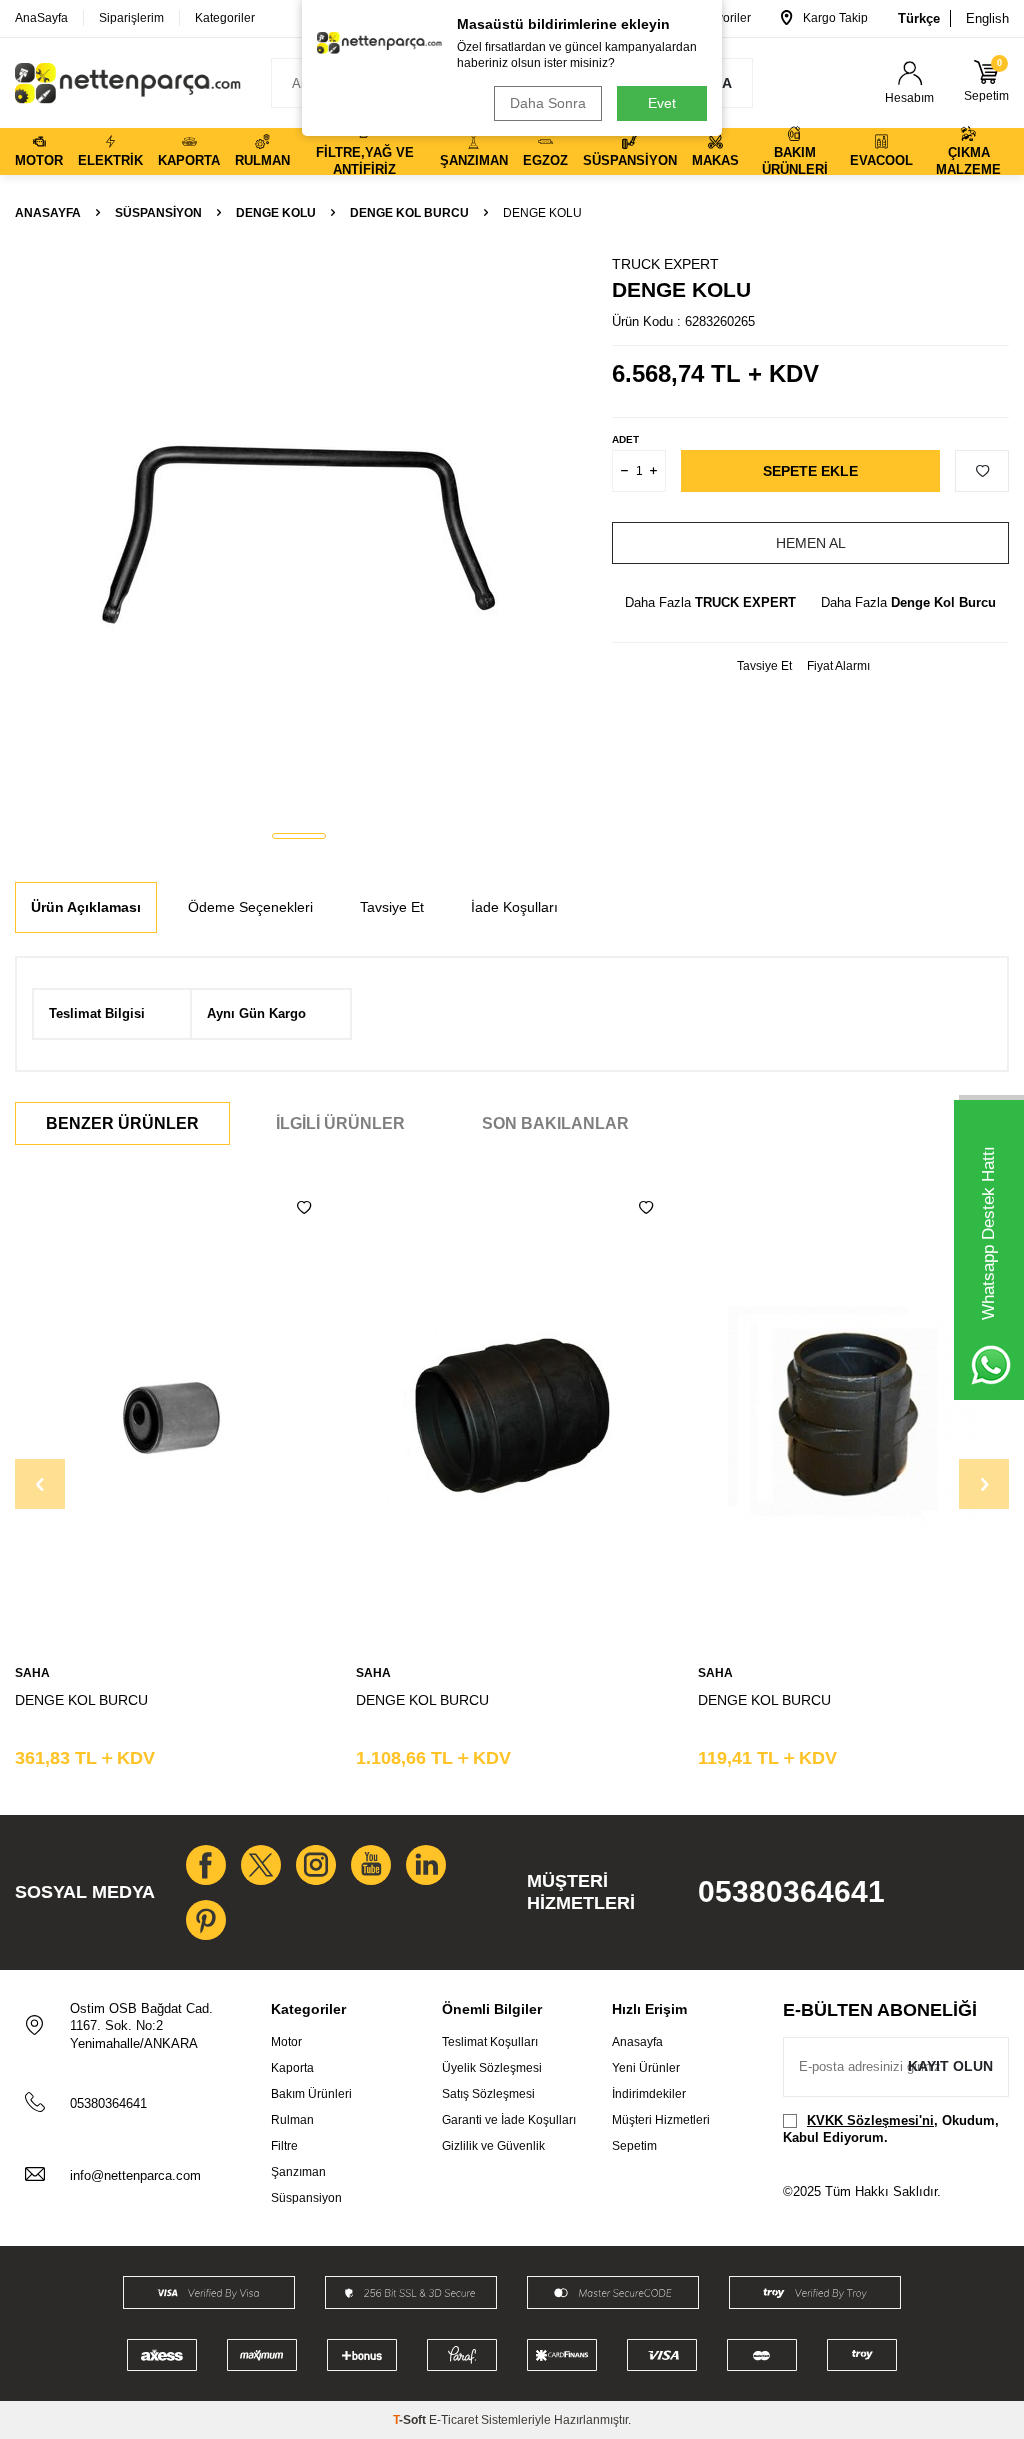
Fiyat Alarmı (838, 666)
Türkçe (919, 18)
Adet (625, 439)
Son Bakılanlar (555, 1123)
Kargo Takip (835, 18)
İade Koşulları (514, 907)
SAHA (32, 1673)
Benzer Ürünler (122, 1123)
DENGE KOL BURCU (81, 1700)
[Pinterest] (206, 1920)
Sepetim (634, 2146)
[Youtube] (371, 1865)
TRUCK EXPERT (665, 264)
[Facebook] (206, 1865)
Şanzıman (474, 160)
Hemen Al (811, 543)
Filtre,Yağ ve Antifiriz (365, 160)
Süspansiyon (630, 160)
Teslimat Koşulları (490, 2042)
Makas (715, 160)
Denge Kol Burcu (409, 213)
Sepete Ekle (810, 471)
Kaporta (189, 160)
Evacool (881, 160)
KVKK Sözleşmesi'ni (870, 2120)
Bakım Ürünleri (795, 160)
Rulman (262, 160)
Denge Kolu (276, 213)
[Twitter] (261, 1865)
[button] (299, 836)
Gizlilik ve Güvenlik (493, 2146)
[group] (298, 534)
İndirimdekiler (649, 2094)
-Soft (411, 2420)
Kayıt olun (950, 2066)
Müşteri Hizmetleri (661, 2120)
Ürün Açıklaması (86, 907)
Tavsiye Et (764, 666)
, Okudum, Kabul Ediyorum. (891, 2129)
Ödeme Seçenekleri (250, 907)
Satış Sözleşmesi (488, 2094)
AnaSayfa (41, 18)
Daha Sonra (548, 103)
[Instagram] (316, 1865)
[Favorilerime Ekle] (304, 1208)
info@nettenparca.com (135, 2175)
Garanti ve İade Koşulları (509, 2120)
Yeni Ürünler (646, 2068)
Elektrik (110, 160)
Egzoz (545, 160)
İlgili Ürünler (340, 1123)
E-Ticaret (453, 2420)
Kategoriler (225, 18)
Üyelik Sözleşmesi (492, 2068)
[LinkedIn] (426, 1865)
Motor (39, 160)
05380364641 (791, 1891)
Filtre (284, 2146)
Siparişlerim (131, 18)
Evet (662, 103)
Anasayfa (48, 213)
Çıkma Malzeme (968, 160)
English (987, 18)
